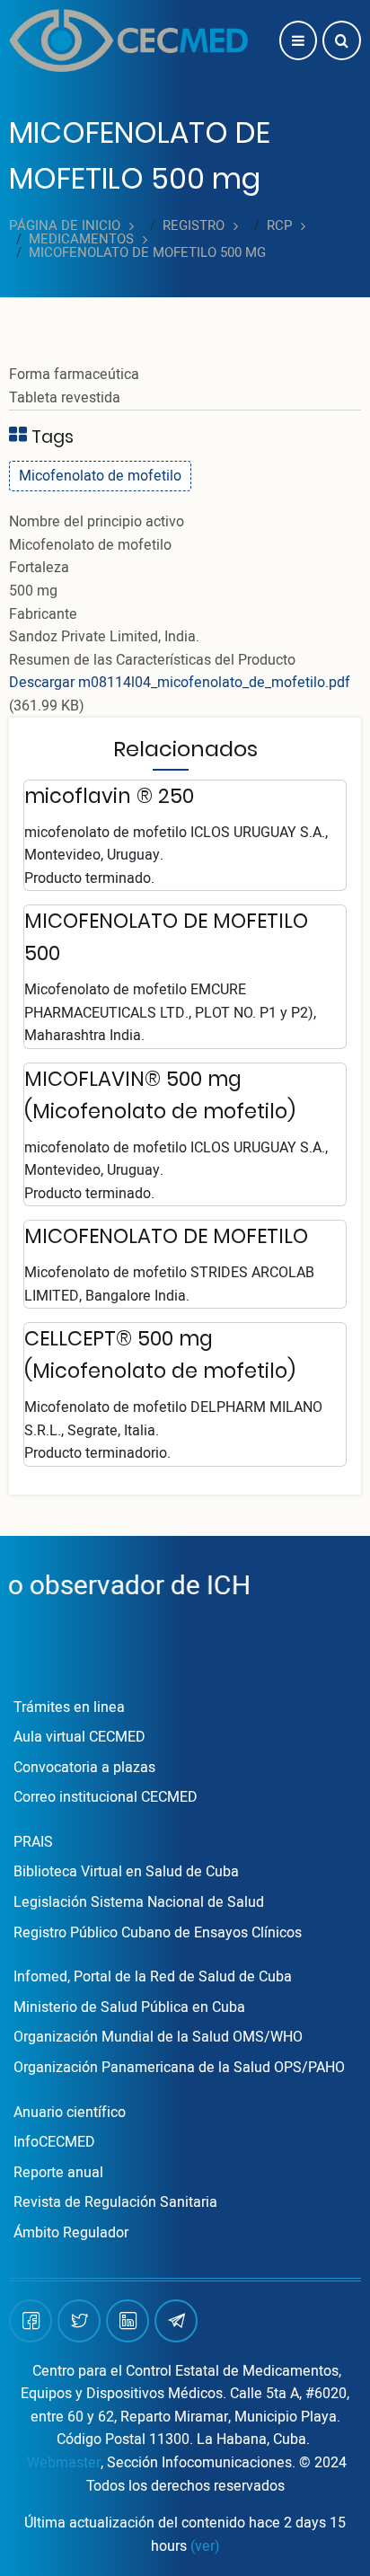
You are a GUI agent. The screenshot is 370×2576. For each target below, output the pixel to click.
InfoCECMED (54, 2142)
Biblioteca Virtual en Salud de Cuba (126, 1872)
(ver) (205, 2546)
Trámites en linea (69, 1707)
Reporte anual (58, 2173)
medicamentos (81, 239)
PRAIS (33, 1842)
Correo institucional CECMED (106, 1797)
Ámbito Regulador (71, 2233)
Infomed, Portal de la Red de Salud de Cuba (153, 1977)
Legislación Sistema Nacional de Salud (139, 1902)
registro (194, 226)
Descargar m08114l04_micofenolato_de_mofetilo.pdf (180, 683)
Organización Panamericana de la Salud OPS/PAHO (179, 2068)
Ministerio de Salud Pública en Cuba (129, 2007)
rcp (279, 226)
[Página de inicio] (128, 40)
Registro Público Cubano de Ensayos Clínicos (158, 1933)
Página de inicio (65, 226)
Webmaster (64, 2463)
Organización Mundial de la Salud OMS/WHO (158, 2037)
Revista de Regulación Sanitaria (115, 2202)
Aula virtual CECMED (79, 1737)
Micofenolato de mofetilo (100, 476)
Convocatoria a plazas (84, 1768)
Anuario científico (70, 2113)
